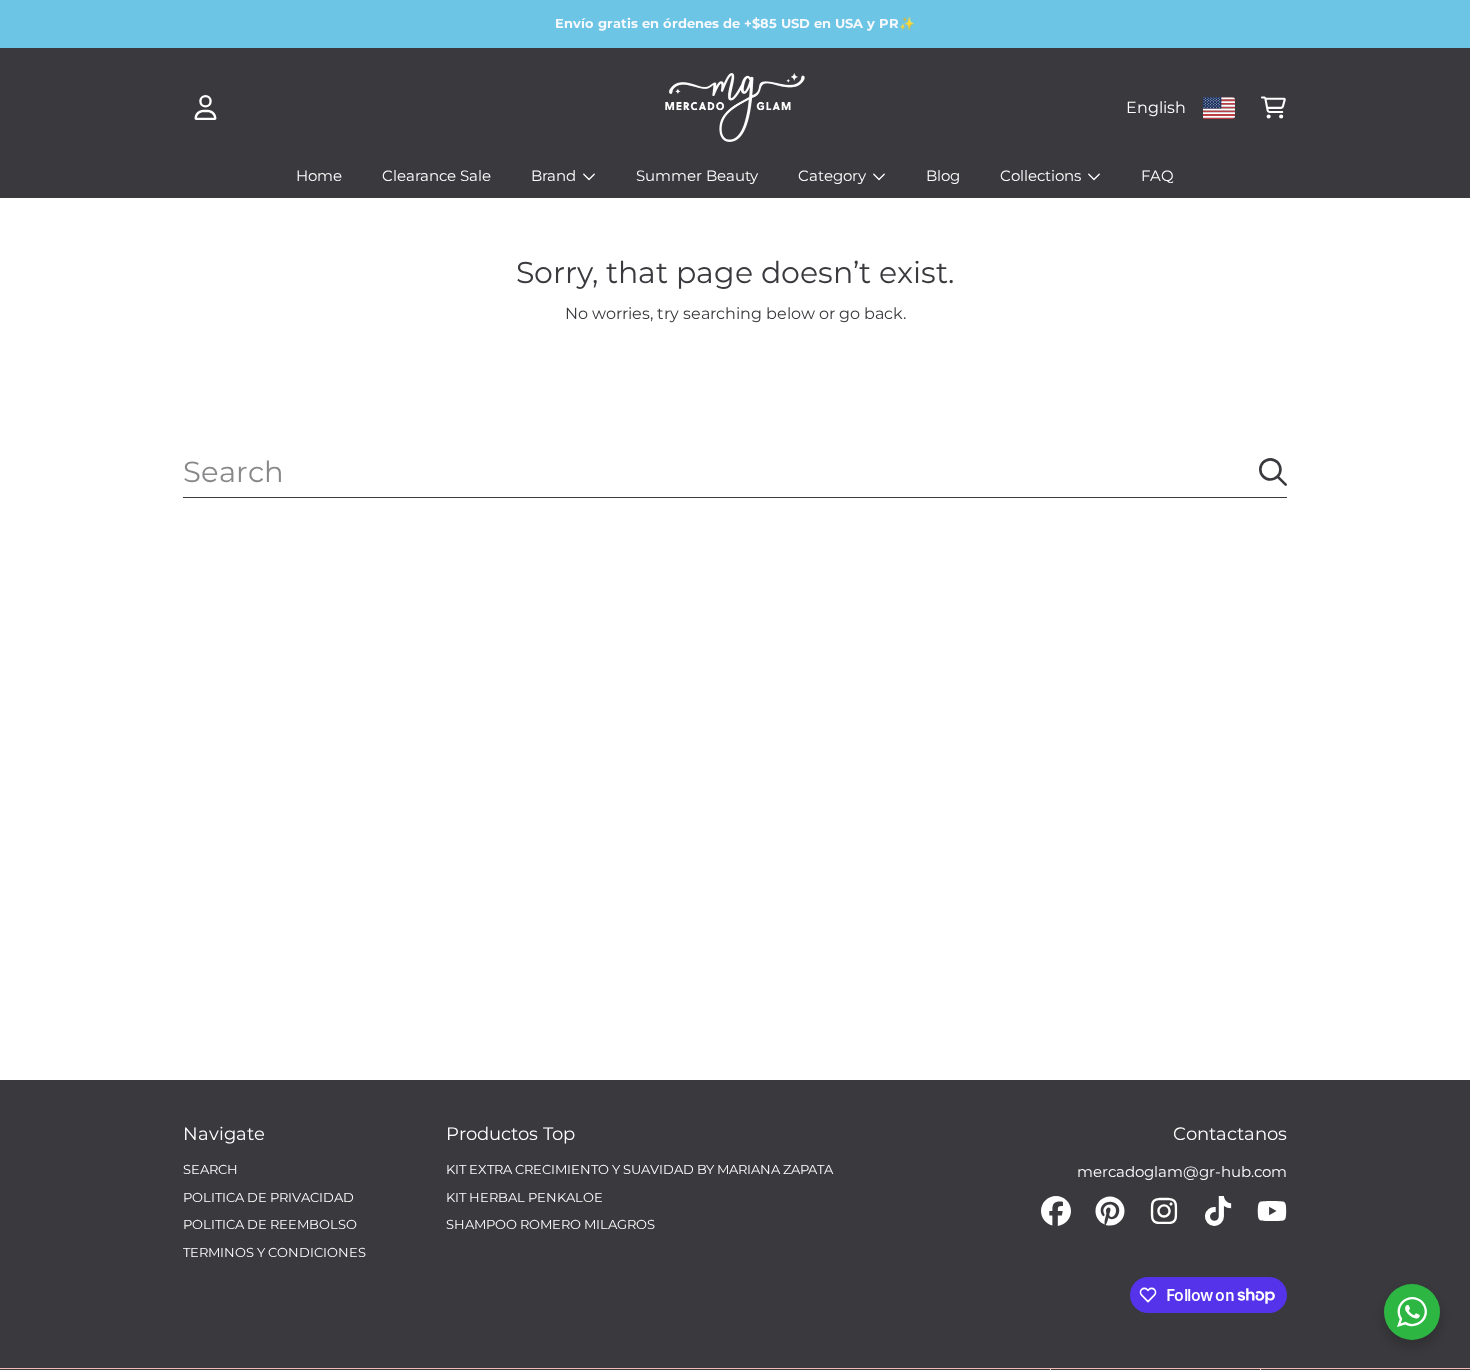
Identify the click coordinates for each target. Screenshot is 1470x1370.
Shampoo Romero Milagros (550, 1224)
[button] (1273, 108)
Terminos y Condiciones (274, 1252)
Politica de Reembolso (270, 1224)
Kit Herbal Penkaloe (524, 1197)
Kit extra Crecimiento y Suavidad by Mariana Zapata (639, 1169)
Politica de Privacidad (268, 1197)
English (1156, 107)
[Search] (1273, 472)
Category (834, 175)
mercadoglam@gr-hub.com (1182, 1171)
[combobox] (735, 472)
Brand (555, 175)
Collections (1042, 175)
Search (210, 1169)
